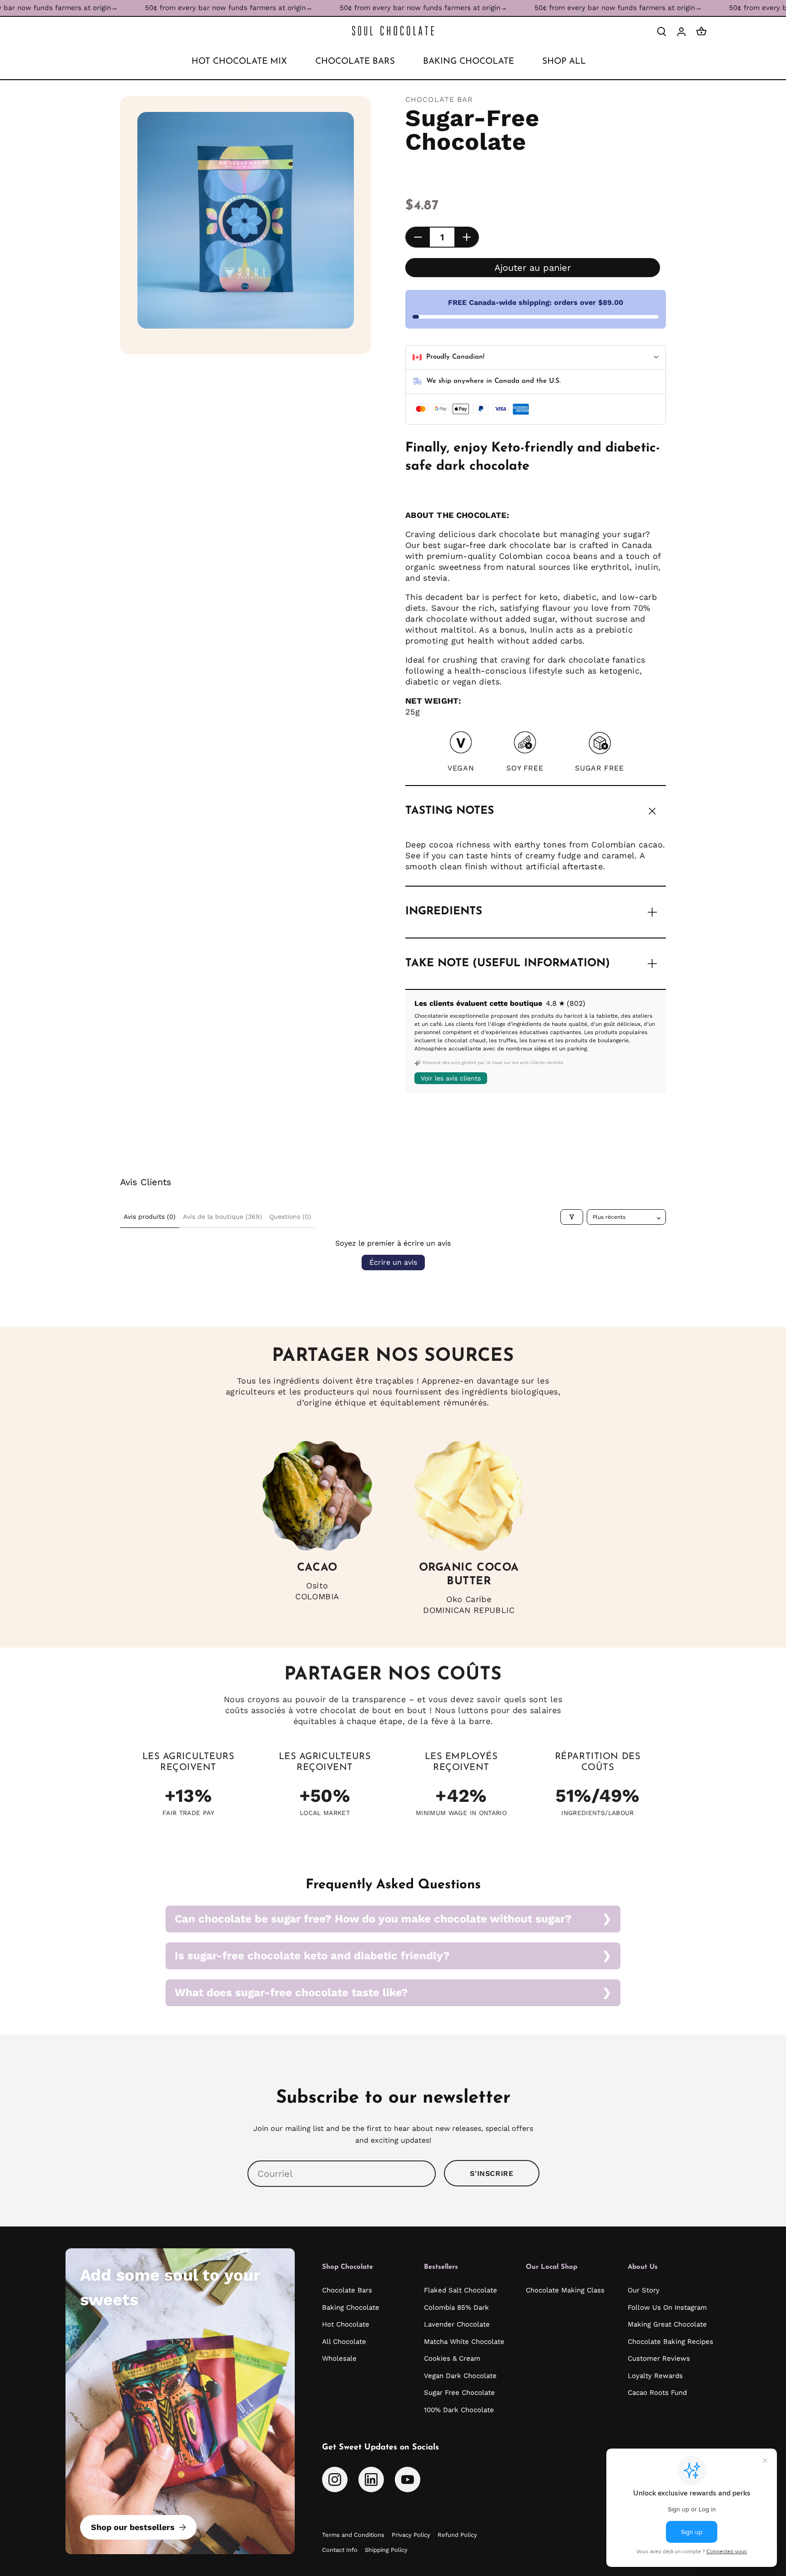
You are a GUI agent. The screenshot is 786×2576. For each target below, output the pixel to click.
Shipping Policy (386, 2550)
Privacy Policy (411, 2535)
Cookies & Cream (452, 2358)
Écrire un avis (393, 1262)
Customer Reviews (659, 2358)
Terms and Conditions (353, 2535)
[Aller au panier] (701, 31)
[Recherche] (661, 31)
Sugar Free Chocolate (459, 2393)
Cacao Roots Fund (657, 2393)
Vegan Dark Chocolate (460, 2376)
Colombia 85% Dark (456, 2307)
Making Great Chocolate (667, 2324)
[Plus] (466, 237)
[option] (246, 220)
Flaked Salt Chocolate (461, 2290)
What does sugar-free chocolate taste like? (291, 1993)
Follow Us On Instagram (667, 2307)
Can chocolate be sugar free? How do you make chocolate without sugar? (373, 1919)
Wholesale (339, 2358)
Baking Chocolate (351, 2307)
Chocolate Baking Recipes (670, 2342)
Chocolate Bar (439, 99)
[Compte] (681, 31)
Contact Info (340, 2550)
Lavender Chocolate (457, 2324)
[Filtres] (572, 1217)
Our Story (644, 2290)
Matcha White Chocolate (464, 2342)
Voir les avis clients (451, 1078)
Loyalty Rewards (655, 2376)
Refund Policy (457, 2535)
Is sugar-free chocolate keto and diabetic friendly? (312, 1956)
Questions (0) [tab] (290, 1217)
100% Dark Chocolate (459, 2410)
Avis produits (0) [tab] (150, 1217)
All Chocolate (344, 2342)
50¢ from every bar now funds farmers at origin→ (166, 8)
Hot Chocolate (346, 2324)
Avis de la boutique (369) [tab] (222, 1217)
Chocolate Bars (347, 2290)
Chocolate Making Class (565, 2290)
